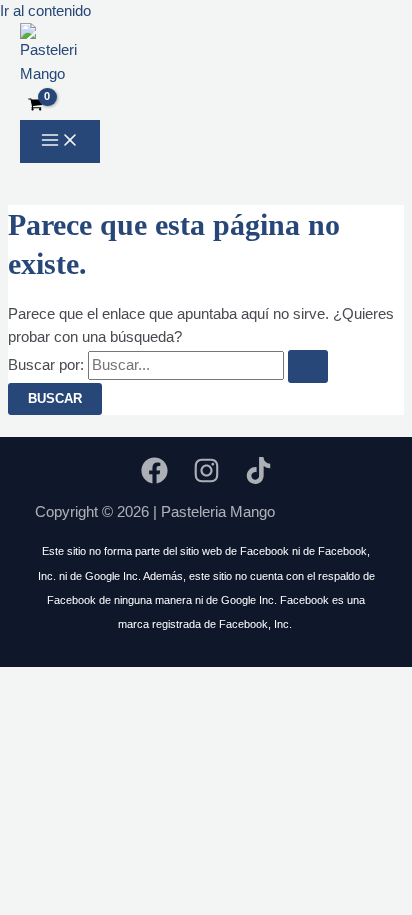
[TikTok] (258, 479)
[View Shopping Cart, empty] (35, 105)
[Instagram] (206, 479)
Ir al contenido (45, 11)
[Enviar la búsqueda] (308, 366)
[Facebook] (154, 479)
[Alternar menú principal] (60, 141)
